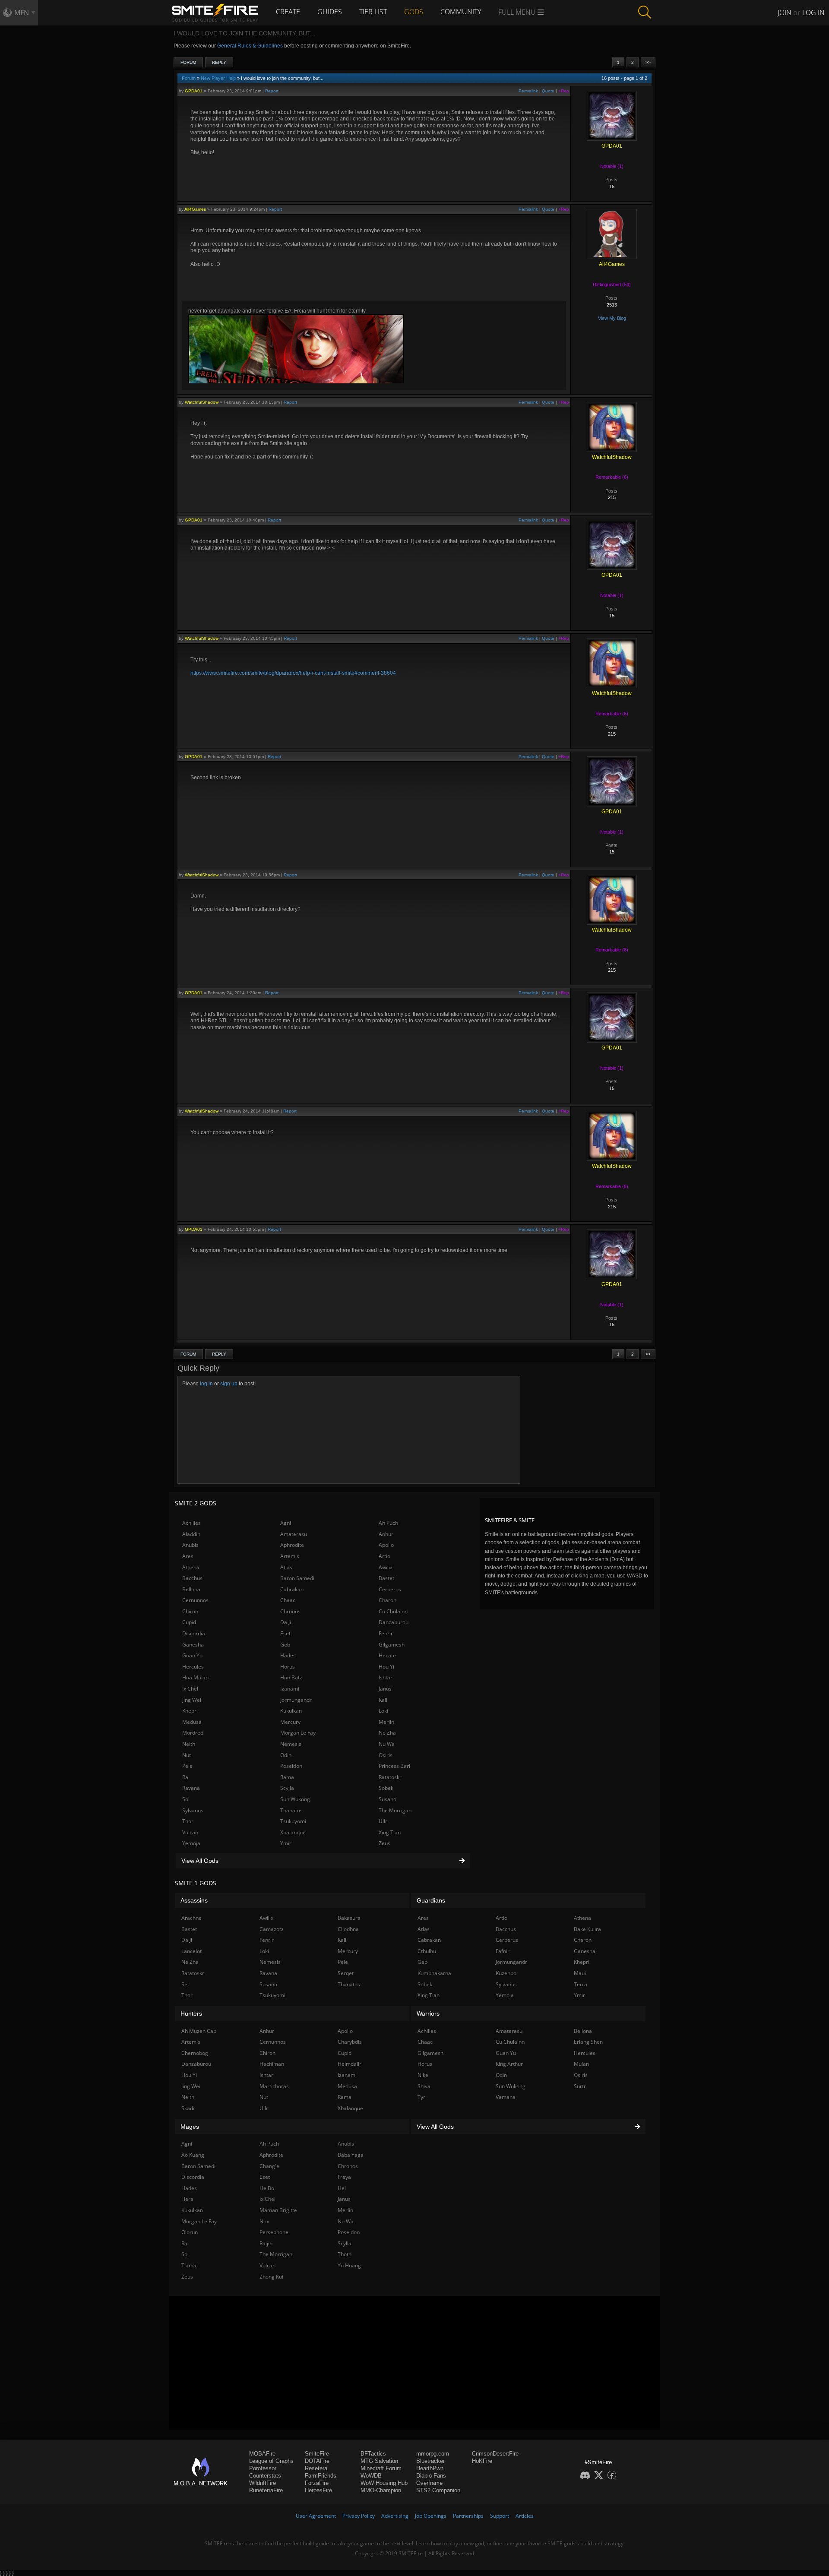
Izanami (290, 1689)
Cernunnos (195, 1600)
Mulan (581, 2064)
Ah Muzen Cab (199, 2031)
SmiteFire (317, 2454)
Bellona (191, 1589)
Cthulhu (427, 1951)
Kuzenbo (506, 1973)
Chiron (190, 1611)
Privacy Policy (359, 2516)
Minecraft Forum (381, 2468)
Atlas (286, 1567)
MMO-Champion (381, 2490)
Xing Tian (390, 1832)
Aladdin (191, 1534)
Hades (288, 1655)
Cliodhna (348, 1929)
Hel (342, 2188)
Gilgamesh (392, 1645)
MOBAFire (262, 2454)
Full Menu (518, 12)
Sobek (386, 1788)
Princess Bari (394, 1766)
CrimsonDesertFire (495, 2454)
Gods (414, 12)
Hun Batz (291, 1677)
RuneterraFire (266, 2490)
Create (288, 12)
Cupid (189, 1622)
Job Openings (431, 2516)
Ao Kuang (193, 2155)
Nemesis (291, 1744)
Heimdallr (350, 2064)
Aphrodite (292, 1545)
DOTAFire (317, 2461)
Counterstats (265, 2476)
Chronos (290, 1611)
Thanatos (291, 1810)
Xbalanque (293, 1832)
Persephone (274, 2232)
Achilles (191, 1523)
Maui (580, 1973)
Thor (188, 1821)
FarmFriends (321, 2476)
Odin (286, 1755)
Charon (388, 1600)
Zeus (384, 1843)
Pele (187, 1766)
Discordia (194, 1633)
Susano (388, 1799)
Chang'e (269, 2166)
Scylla (287, 1788)
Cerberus (390, 1589)
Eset (285, 1633)
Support (500, 2516)
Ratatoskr (390, 1777)
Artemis (290, 1556)
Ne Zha (387, 1733)
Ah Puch (388, 1523)
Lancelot (191, 1951)
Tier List (373, 12)
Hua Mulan (195, 1677)
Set (185, 1984)
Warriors (428, 2013)
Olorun (190, 2232)
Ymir (286, 1843)
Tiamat (190, 2265)
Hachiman (272, 2064)
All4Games (195, 209)
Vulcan (190, 1832)
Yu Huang (349, 2265)
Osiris (386, 1755)
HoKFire (482, 2461)
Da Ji (286, 1622)
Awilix (386, 1567)
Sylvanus (193, 1810)
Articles (525, 2516)
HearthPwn (430, 2468)
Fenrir (386, 1633)
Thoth (345, 2254)
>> (648, 62)
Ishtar (386, 1677)
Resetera (316, 2468)
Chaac (288, 1600)
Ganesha (193, 1645)
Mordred (193, 1733)
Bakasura (349, 1918)
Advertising (395, 2516)
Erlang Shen (588, 2042)
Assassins (194, 1900)
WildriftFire (263, 2483)
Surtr (580, 2086)
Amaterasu (294, 1534)
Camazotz (272, 1929)
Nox (264, 2221)
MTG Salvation (379, 2461)
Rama (287, 1777)
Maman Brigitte (278, 2210)
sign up (229, 1384)
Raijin (266, 2243)
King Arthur (509, 2064)
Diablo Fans (431, 2476)
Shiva (424, 2086)
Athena (191, 1567)
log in (206, 1384)
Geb (285, 1645)
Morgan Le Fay (298, 1733)
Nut (187, 1755)
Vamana (506, 2097)
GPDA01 (194, 91)
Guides (330, 12)
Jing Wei (192, 1700)
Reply (219, 62)
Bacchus (192, 1578)
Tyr (421, 2097)
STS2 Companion (438, 2490)
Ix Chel (190, 1689)
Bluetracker (430, 2461)
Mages (190, 2127)
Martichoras (274, 2086)
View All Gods (200, 1861)
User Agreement (316, 2516)
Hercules (193, 1667)
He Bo (267, 2188)
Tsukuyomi (293, 1821)
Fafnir (503, 1951)
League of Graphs (271, 2461)
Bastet (386, 1578)
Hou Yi (386, 1667)
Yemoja (191, 1843)
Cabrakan (292, 1589)
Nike (423, 2075)
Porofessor (263, 2468)
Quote (548, 91)
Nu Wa (387, 1744)
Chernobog (195, 2053)
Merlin (386, 1722)
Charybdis (350, 2042)
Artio (384, 1556)
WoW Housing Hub (384, 2483)
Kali (383, 1700)
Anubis (190, 1545)
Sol (186, 1799)
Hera (187, 2199)
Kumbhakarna (434, 1973)
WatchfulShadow (202, 402)
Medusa (192, 1722)
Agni (286, 1523)
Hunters (191, 2013)
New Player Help (218, 78)
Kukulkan (291, 1711)
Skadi (188, 2108)
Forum (188, 62)
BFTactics (373, 2454)
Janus (385, 1689)
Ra (185, 1777)
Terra (581, 1984)
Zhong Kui (271, 2277)
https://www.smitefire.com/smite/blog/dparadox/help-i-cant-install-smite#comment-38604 (293, 673)
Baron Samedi (297, 1578)
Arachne (191, 1918)
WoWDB (371, 2476)
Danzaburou (394, 1622)
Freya (344, 2177)
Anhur (386, 1534)
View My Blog (612, 318)
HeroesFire (318, 2490)
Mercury (290, 1722)
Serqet (346, 1973)
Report (272, 91)
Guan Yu (192, 1655)
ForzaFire (317, 2483)
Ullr (383, 1821)
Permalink (528, 91)
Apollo (386, 1545)
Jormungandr (296, 1700)
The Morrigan (395, 1810)
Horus (288, 1667)
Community (461, 12)
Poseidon (291, 1766)
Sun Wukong (295, 1799)
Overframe (429, 2483)
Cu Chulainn (393, 1611)
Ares (188, 1556)
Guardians (431, 1900)
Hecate (387, 1655)
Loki (383, 1711)
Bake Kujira (587, 1929)
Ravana (191, 1788)
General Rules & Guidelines (250, 46)
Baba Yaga (351, 2155)
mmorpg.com (433, 2454)
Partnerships (468, 2516)
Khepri (190, 1711)
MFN (22, 13)
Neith (189, 1744)
